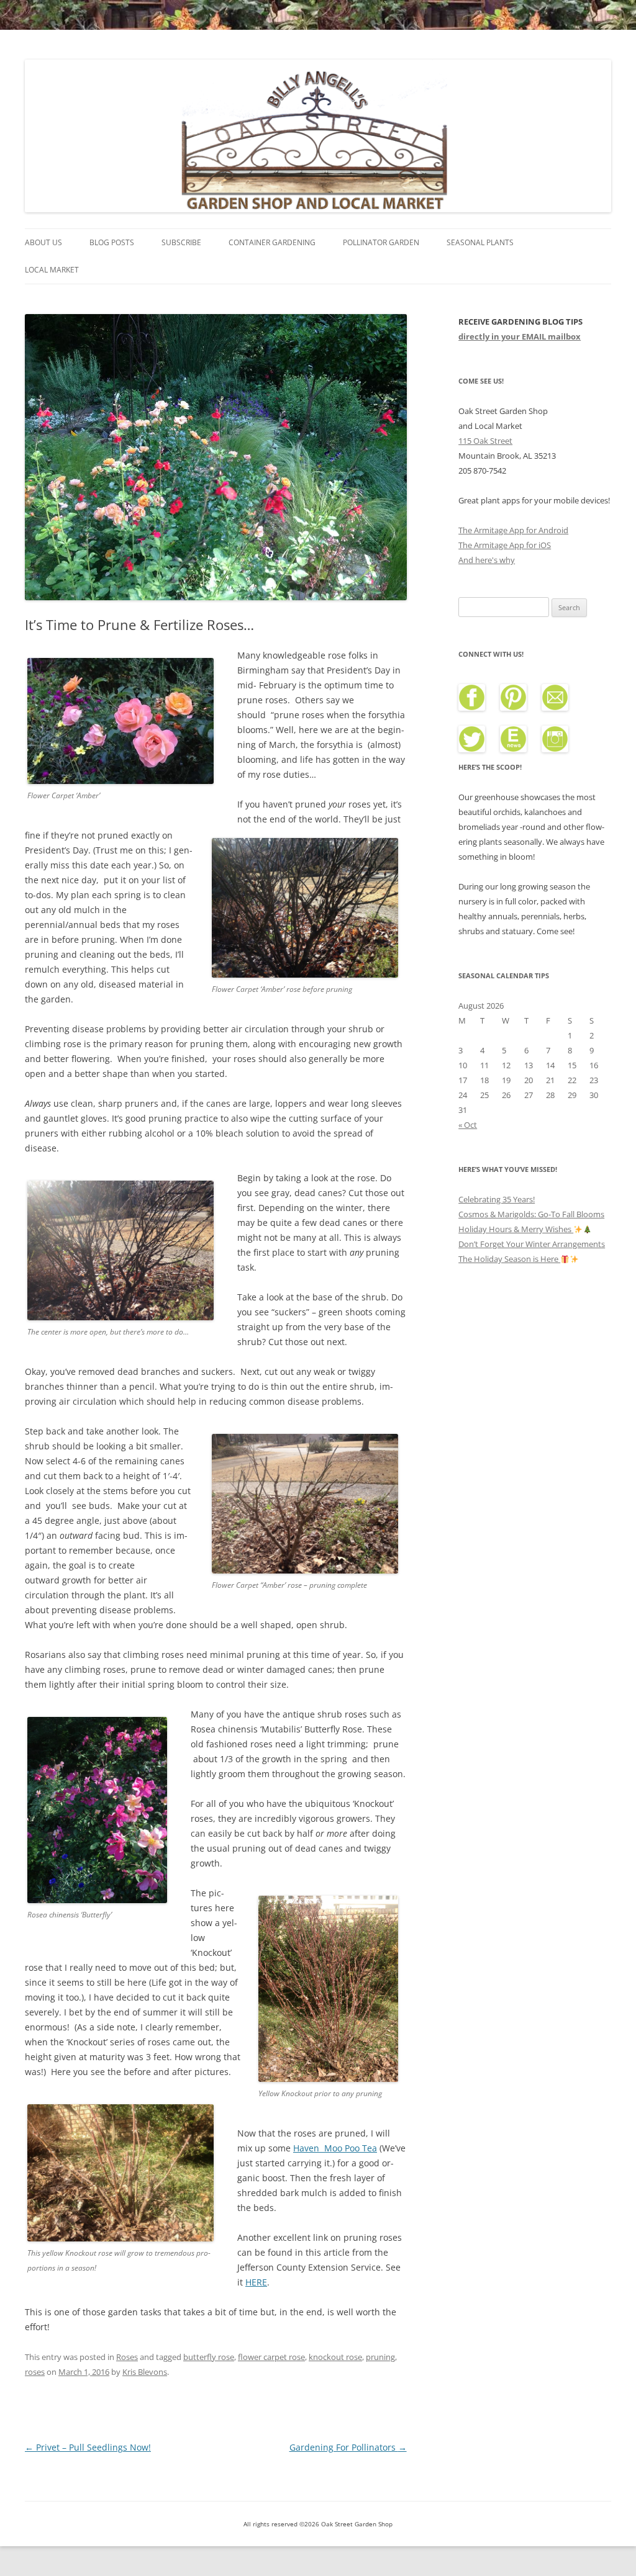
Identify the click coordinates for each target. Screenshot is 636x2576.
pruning (380, 2357)
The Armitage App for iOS (505, 545)
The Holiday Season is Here (509, 1259)
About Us (43, 242)
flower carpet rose (271, 2357)
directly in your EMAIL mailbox (520, 336)
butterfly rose (209, 2357)
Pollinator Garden (381, 242)
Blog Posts (112, 242)
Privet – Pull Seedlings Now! (88, 2447)
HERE (256, 2282)
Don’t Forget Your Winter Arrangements (532, 1244)
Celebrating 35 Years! (497, 1199)
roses (35, 2372)
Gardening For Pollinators (348, 2447)
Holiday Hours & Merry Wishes (516, 1229)
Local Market (52, 270)
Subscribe (181, 242)
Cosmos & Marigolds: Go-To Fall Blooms (531, 1214)
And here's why (487, 560)
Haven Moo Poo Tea (335, 2148)
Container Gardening (272, 242)
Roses (127, 2357)
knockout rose (335, 2357)
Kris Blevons (145, 2372)
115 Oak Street (485, 441)
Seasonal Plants (480, 242)
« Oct (468, 1125)
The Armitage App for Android (513, 530)
